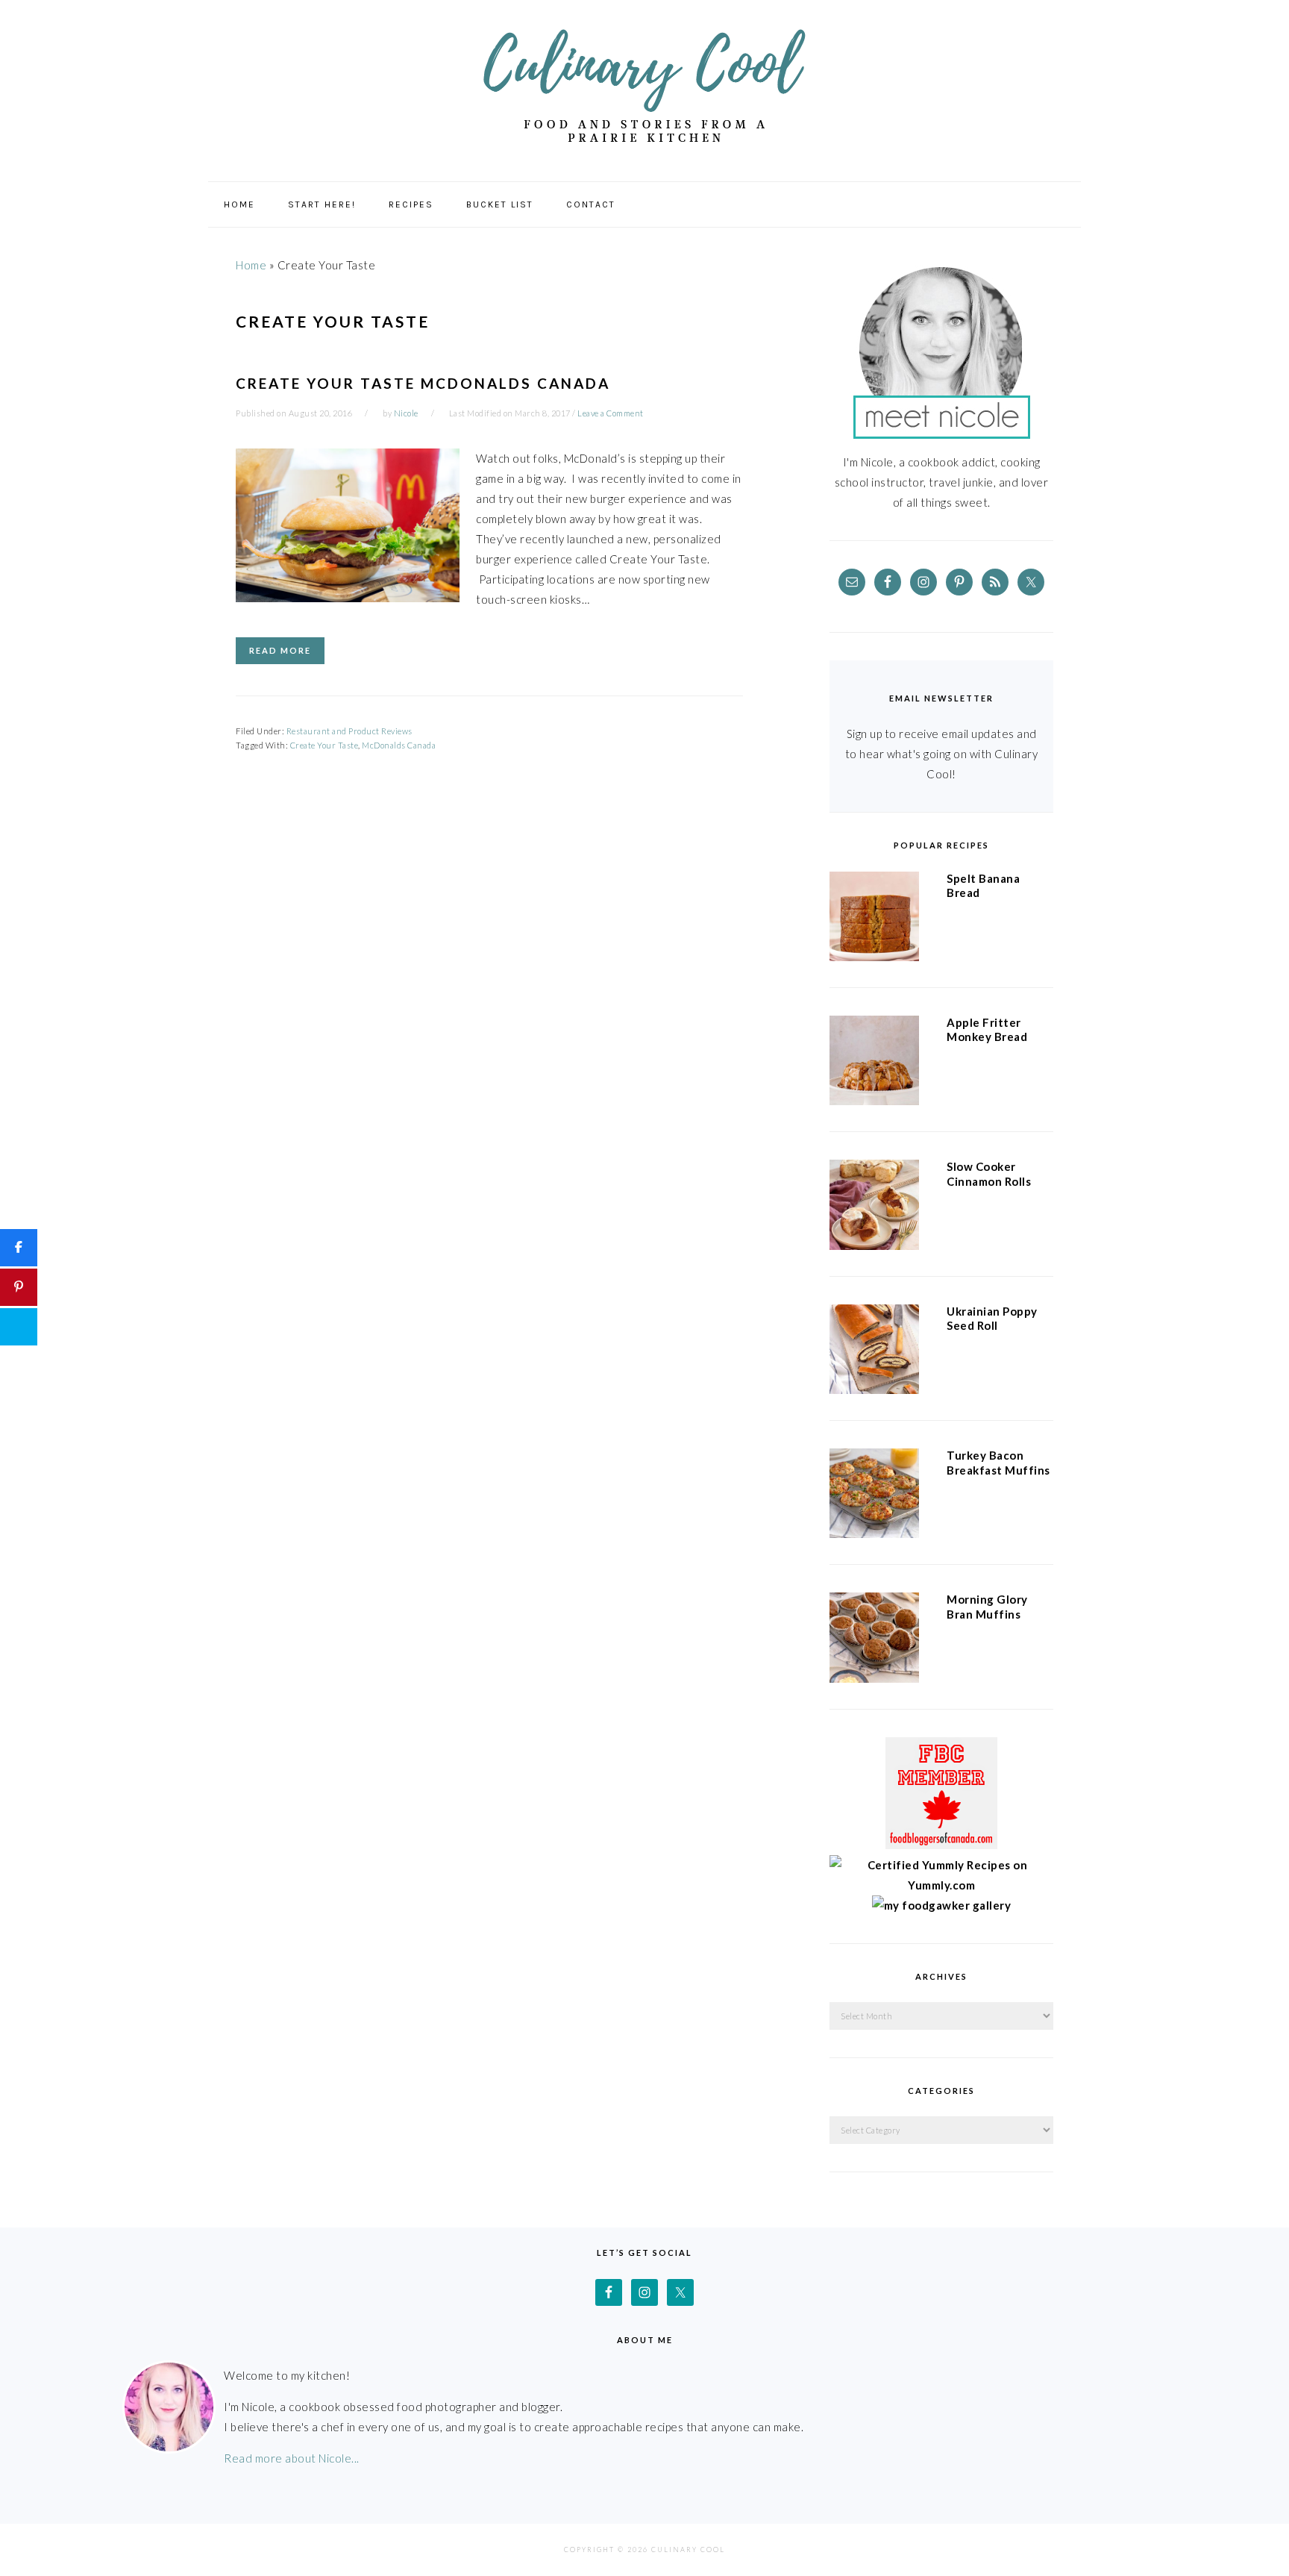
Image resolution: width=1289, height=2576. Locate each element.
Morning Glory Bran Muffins (987, 1607)
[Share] (19, 1248)
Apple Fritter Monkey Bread (987, 1030)
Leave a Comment (611, 413)
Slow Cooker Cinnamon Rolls (989, 1174)
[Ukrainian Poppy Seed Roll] (874, 1352)
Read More (280, 650)
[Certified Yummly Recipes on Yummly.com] (941, 1885)
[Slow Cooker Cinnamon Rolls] (874, 1207)
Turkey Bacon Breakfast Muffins (998, 1463)
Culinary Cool (644, 85)
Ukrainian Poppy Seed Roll (992, 1319)
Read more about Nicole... (292, 2458)
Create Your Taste (324, 745)
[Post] (19, 1327)
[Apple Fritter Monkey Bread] (874, 1063)
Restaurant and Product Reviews (349, 731)
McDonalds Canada (399, 745)
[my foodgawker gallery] (942, 1905)
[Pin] (19, 1287)
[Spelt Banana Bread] (874, 919)
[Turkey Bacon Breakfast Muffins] (874, 1496)
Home (251, 265)
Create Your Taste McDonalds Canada (423, 383)
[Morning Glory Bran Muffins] (874, 1640)
